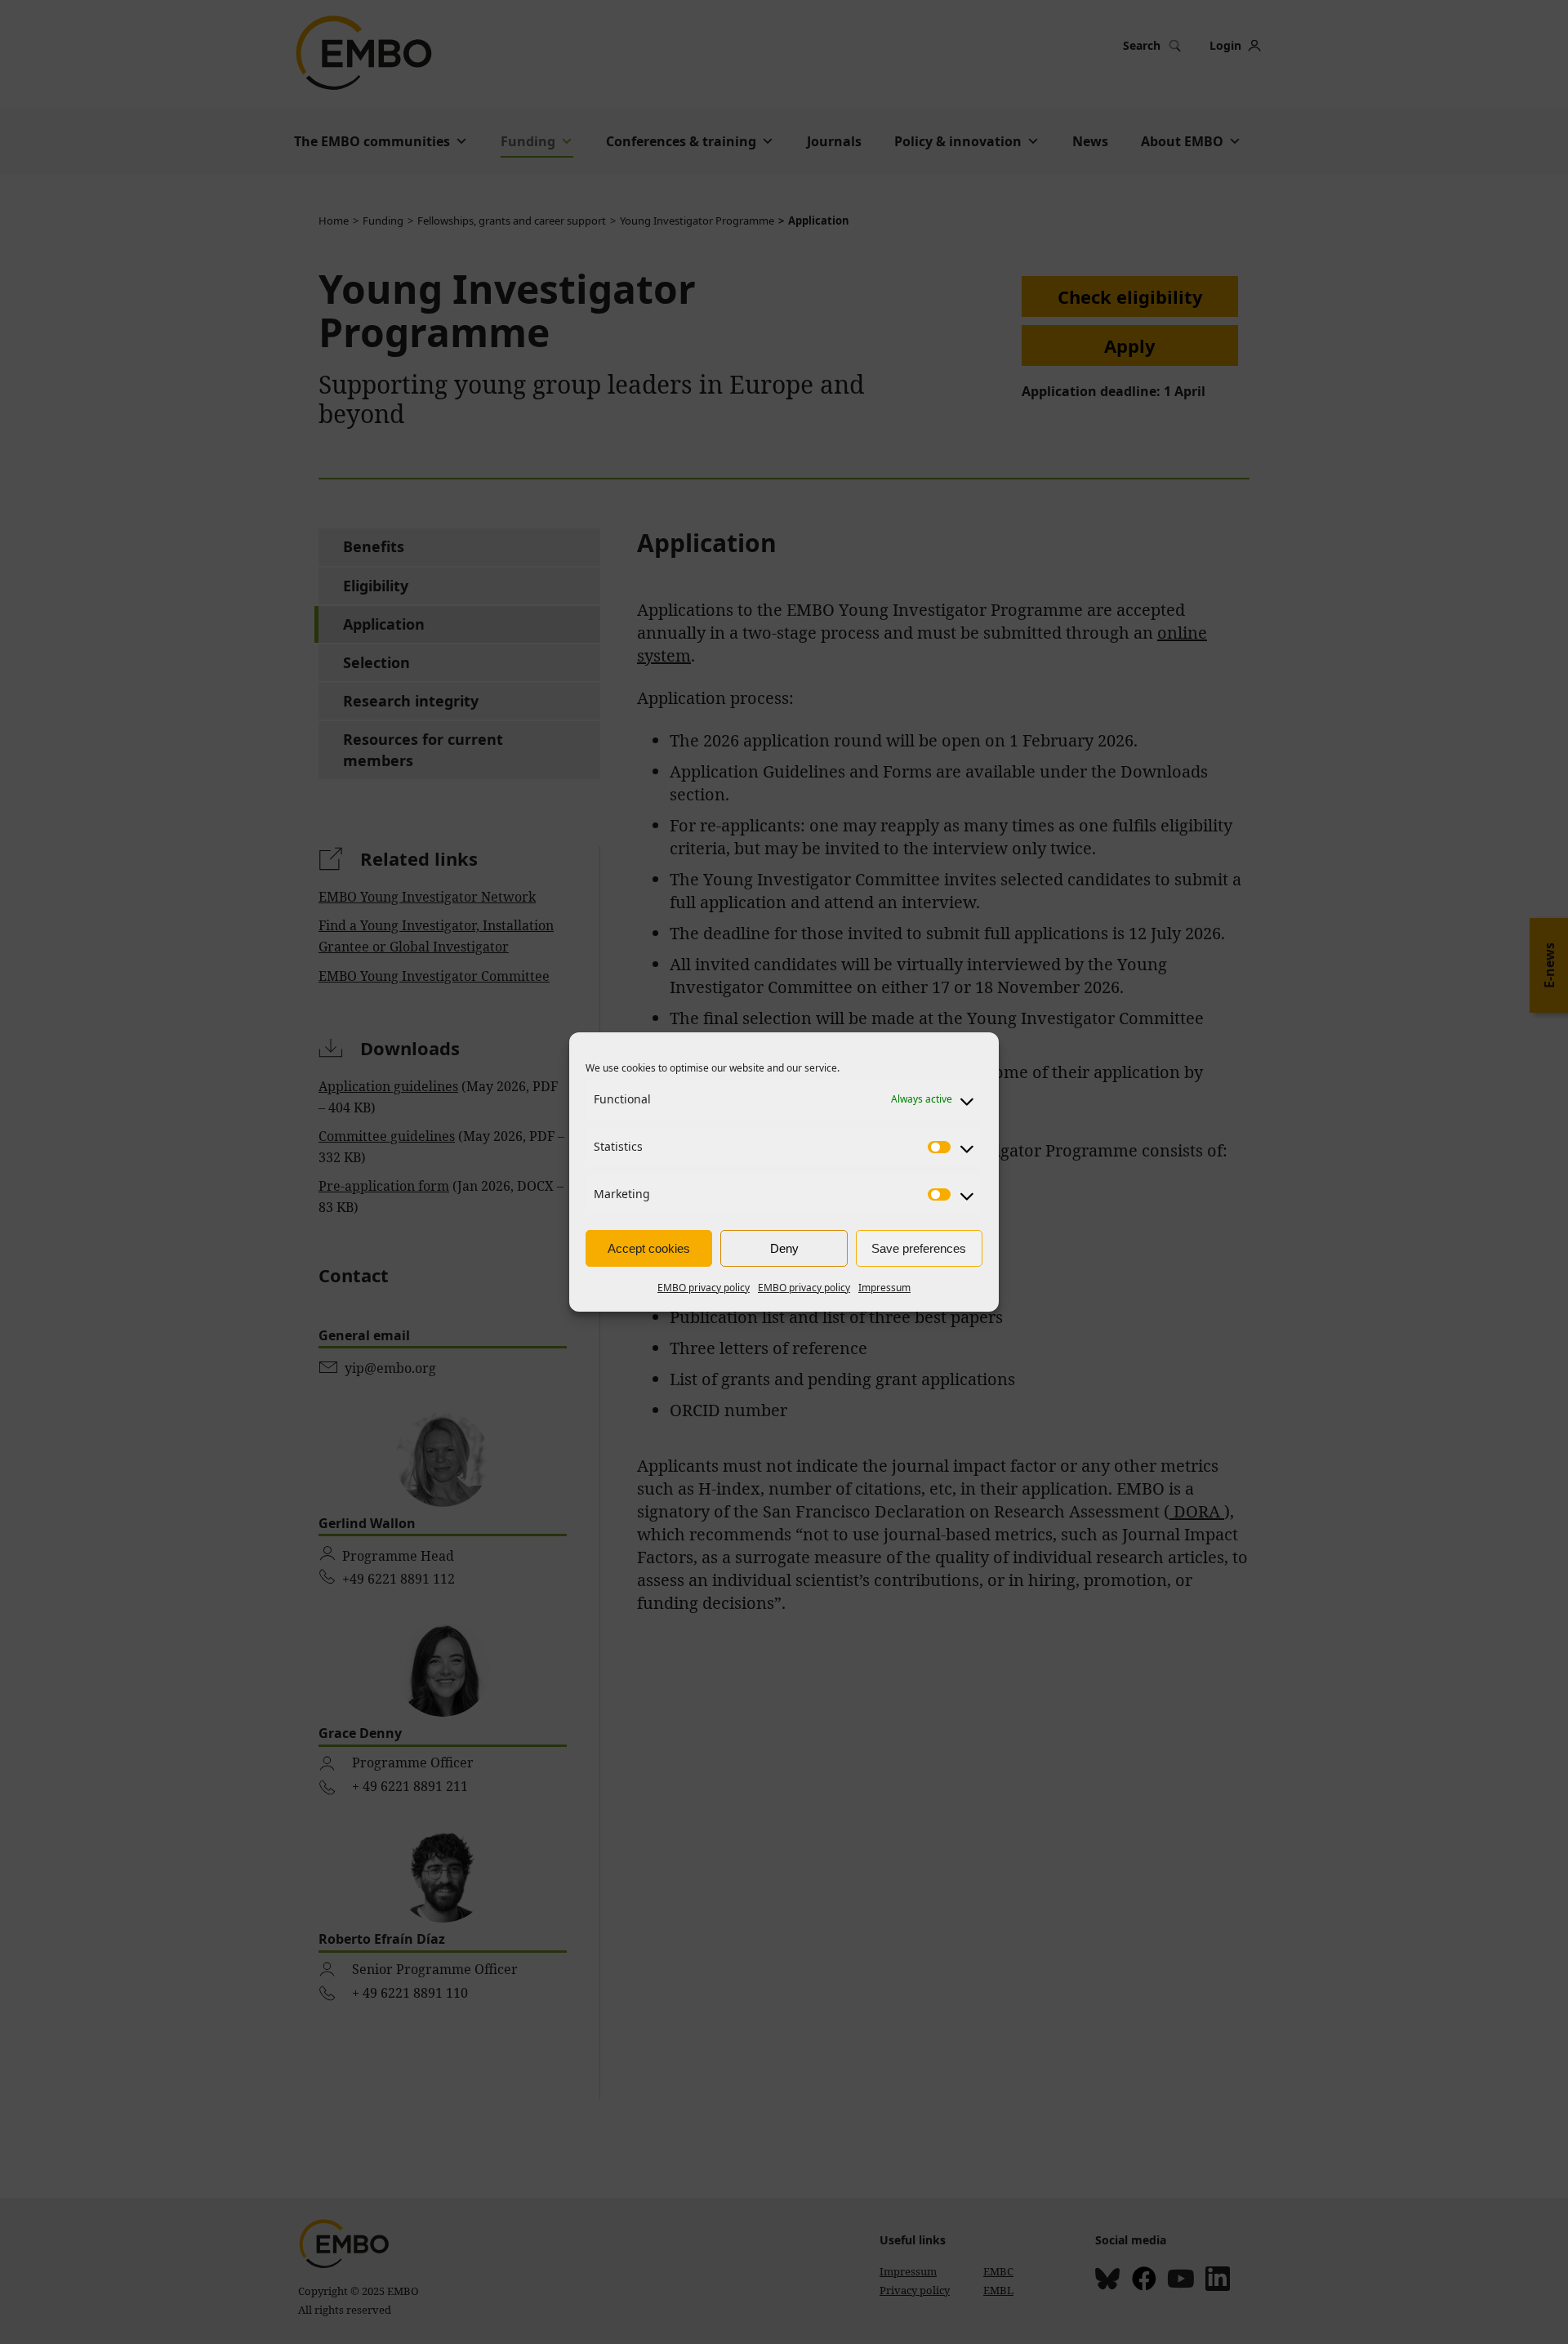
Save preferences (919, 1248)
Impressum (884, 1288)
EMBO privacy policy (704, 1288)
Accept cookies (649, 1248)
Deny (784, 1248)
